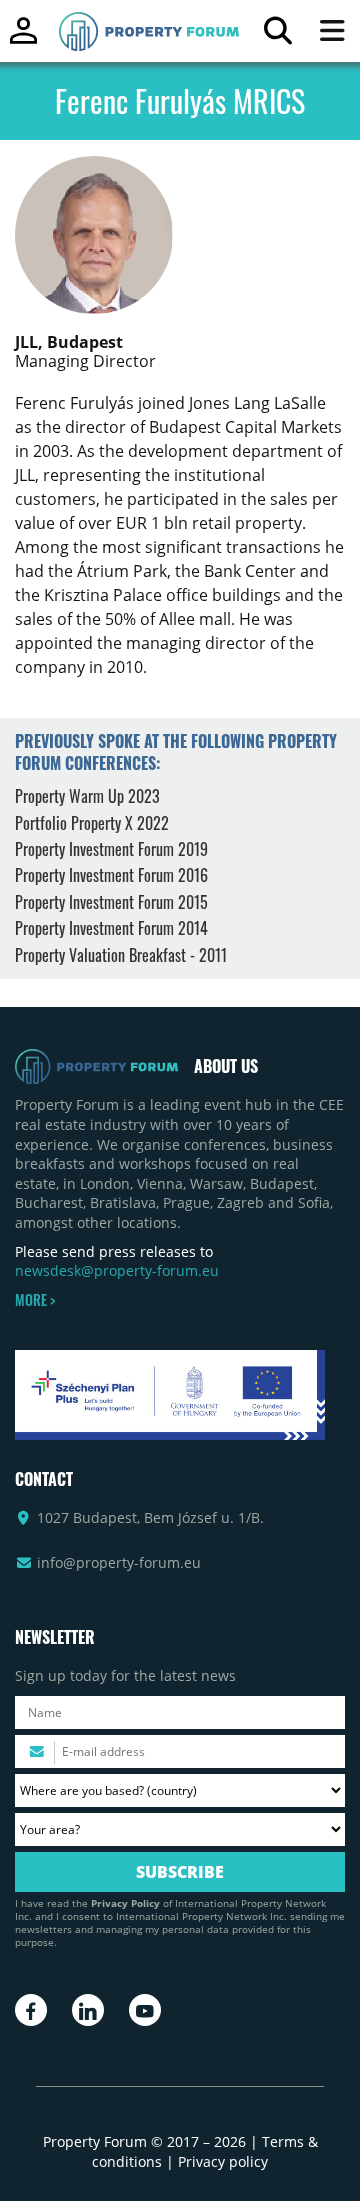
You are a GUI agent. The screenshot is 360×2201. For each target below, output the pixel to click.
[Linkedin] (88, 2010)
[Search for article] (277, 35)
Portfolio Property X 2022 (92, 823)
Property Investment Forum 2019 (111, 849)
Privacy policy (223, 2161)
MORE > (35, 1300)
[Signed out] (23, 39)
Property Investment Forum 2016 (111, 875)
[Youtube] (145, 2010)
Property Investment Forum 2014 (111, 928)
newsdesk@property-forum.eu (117, 1270)
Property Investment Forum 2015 (111, 902)
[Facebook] (31, 2010)
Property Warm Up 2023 (87, 796)
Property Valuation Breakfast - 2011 (121, 955)
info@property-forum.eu (119, 1562)
